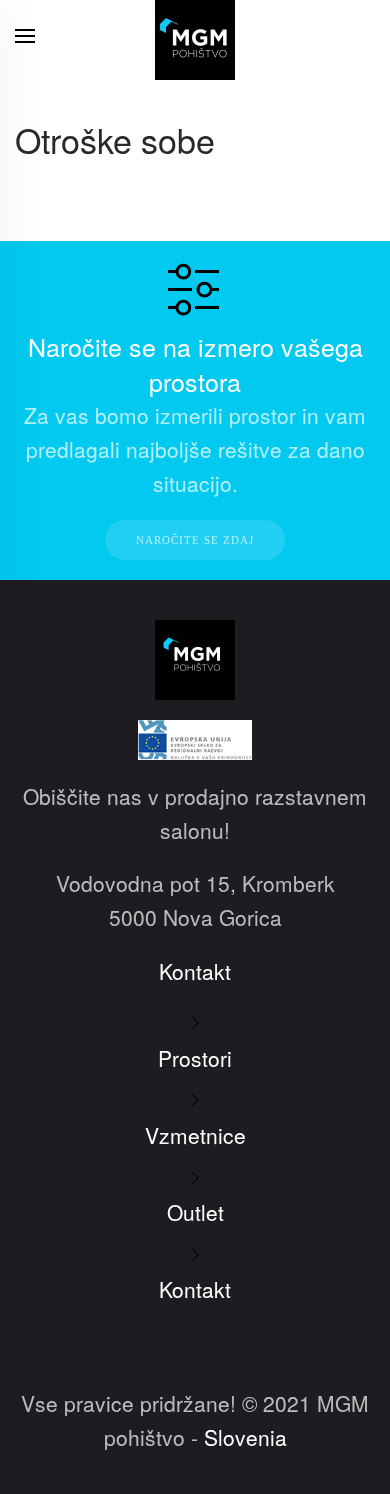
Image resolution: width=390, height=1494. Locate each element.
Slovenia (245, 1437)
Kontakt (195, 971)
